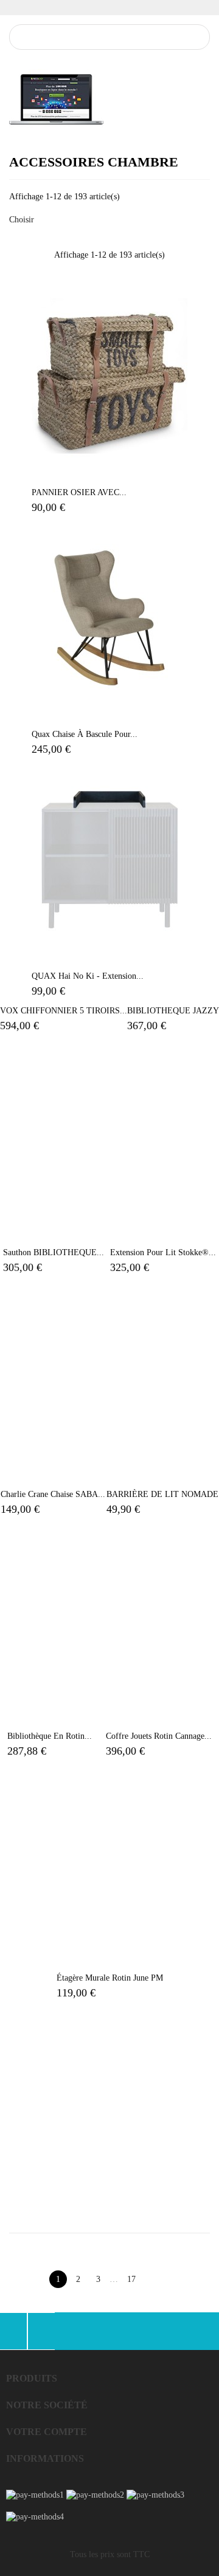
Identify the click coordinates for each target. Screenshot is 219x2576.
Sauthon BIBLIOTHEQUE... (54, 1252)
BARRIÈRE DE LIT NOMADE (162, 1494)
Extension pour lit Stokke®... (163, 1252)
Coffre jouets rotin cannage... (159, 1736)
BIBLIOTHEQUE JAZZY (173, 1011)
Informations (45, 2458)
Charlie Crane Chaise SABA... (53, 1494)
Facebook (13, 2331)
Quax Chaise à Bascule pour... (85, 734)
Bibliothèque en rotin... (50, 1736)
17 (131, 2279)
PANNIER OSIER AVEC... (79, 492)
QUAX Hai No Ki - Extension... (88, 976)
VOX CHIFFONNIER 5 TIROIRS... (64, 1011)
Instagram (41, 2331)
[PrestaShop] (56, 99)
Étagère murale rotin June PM (110, 1978)
